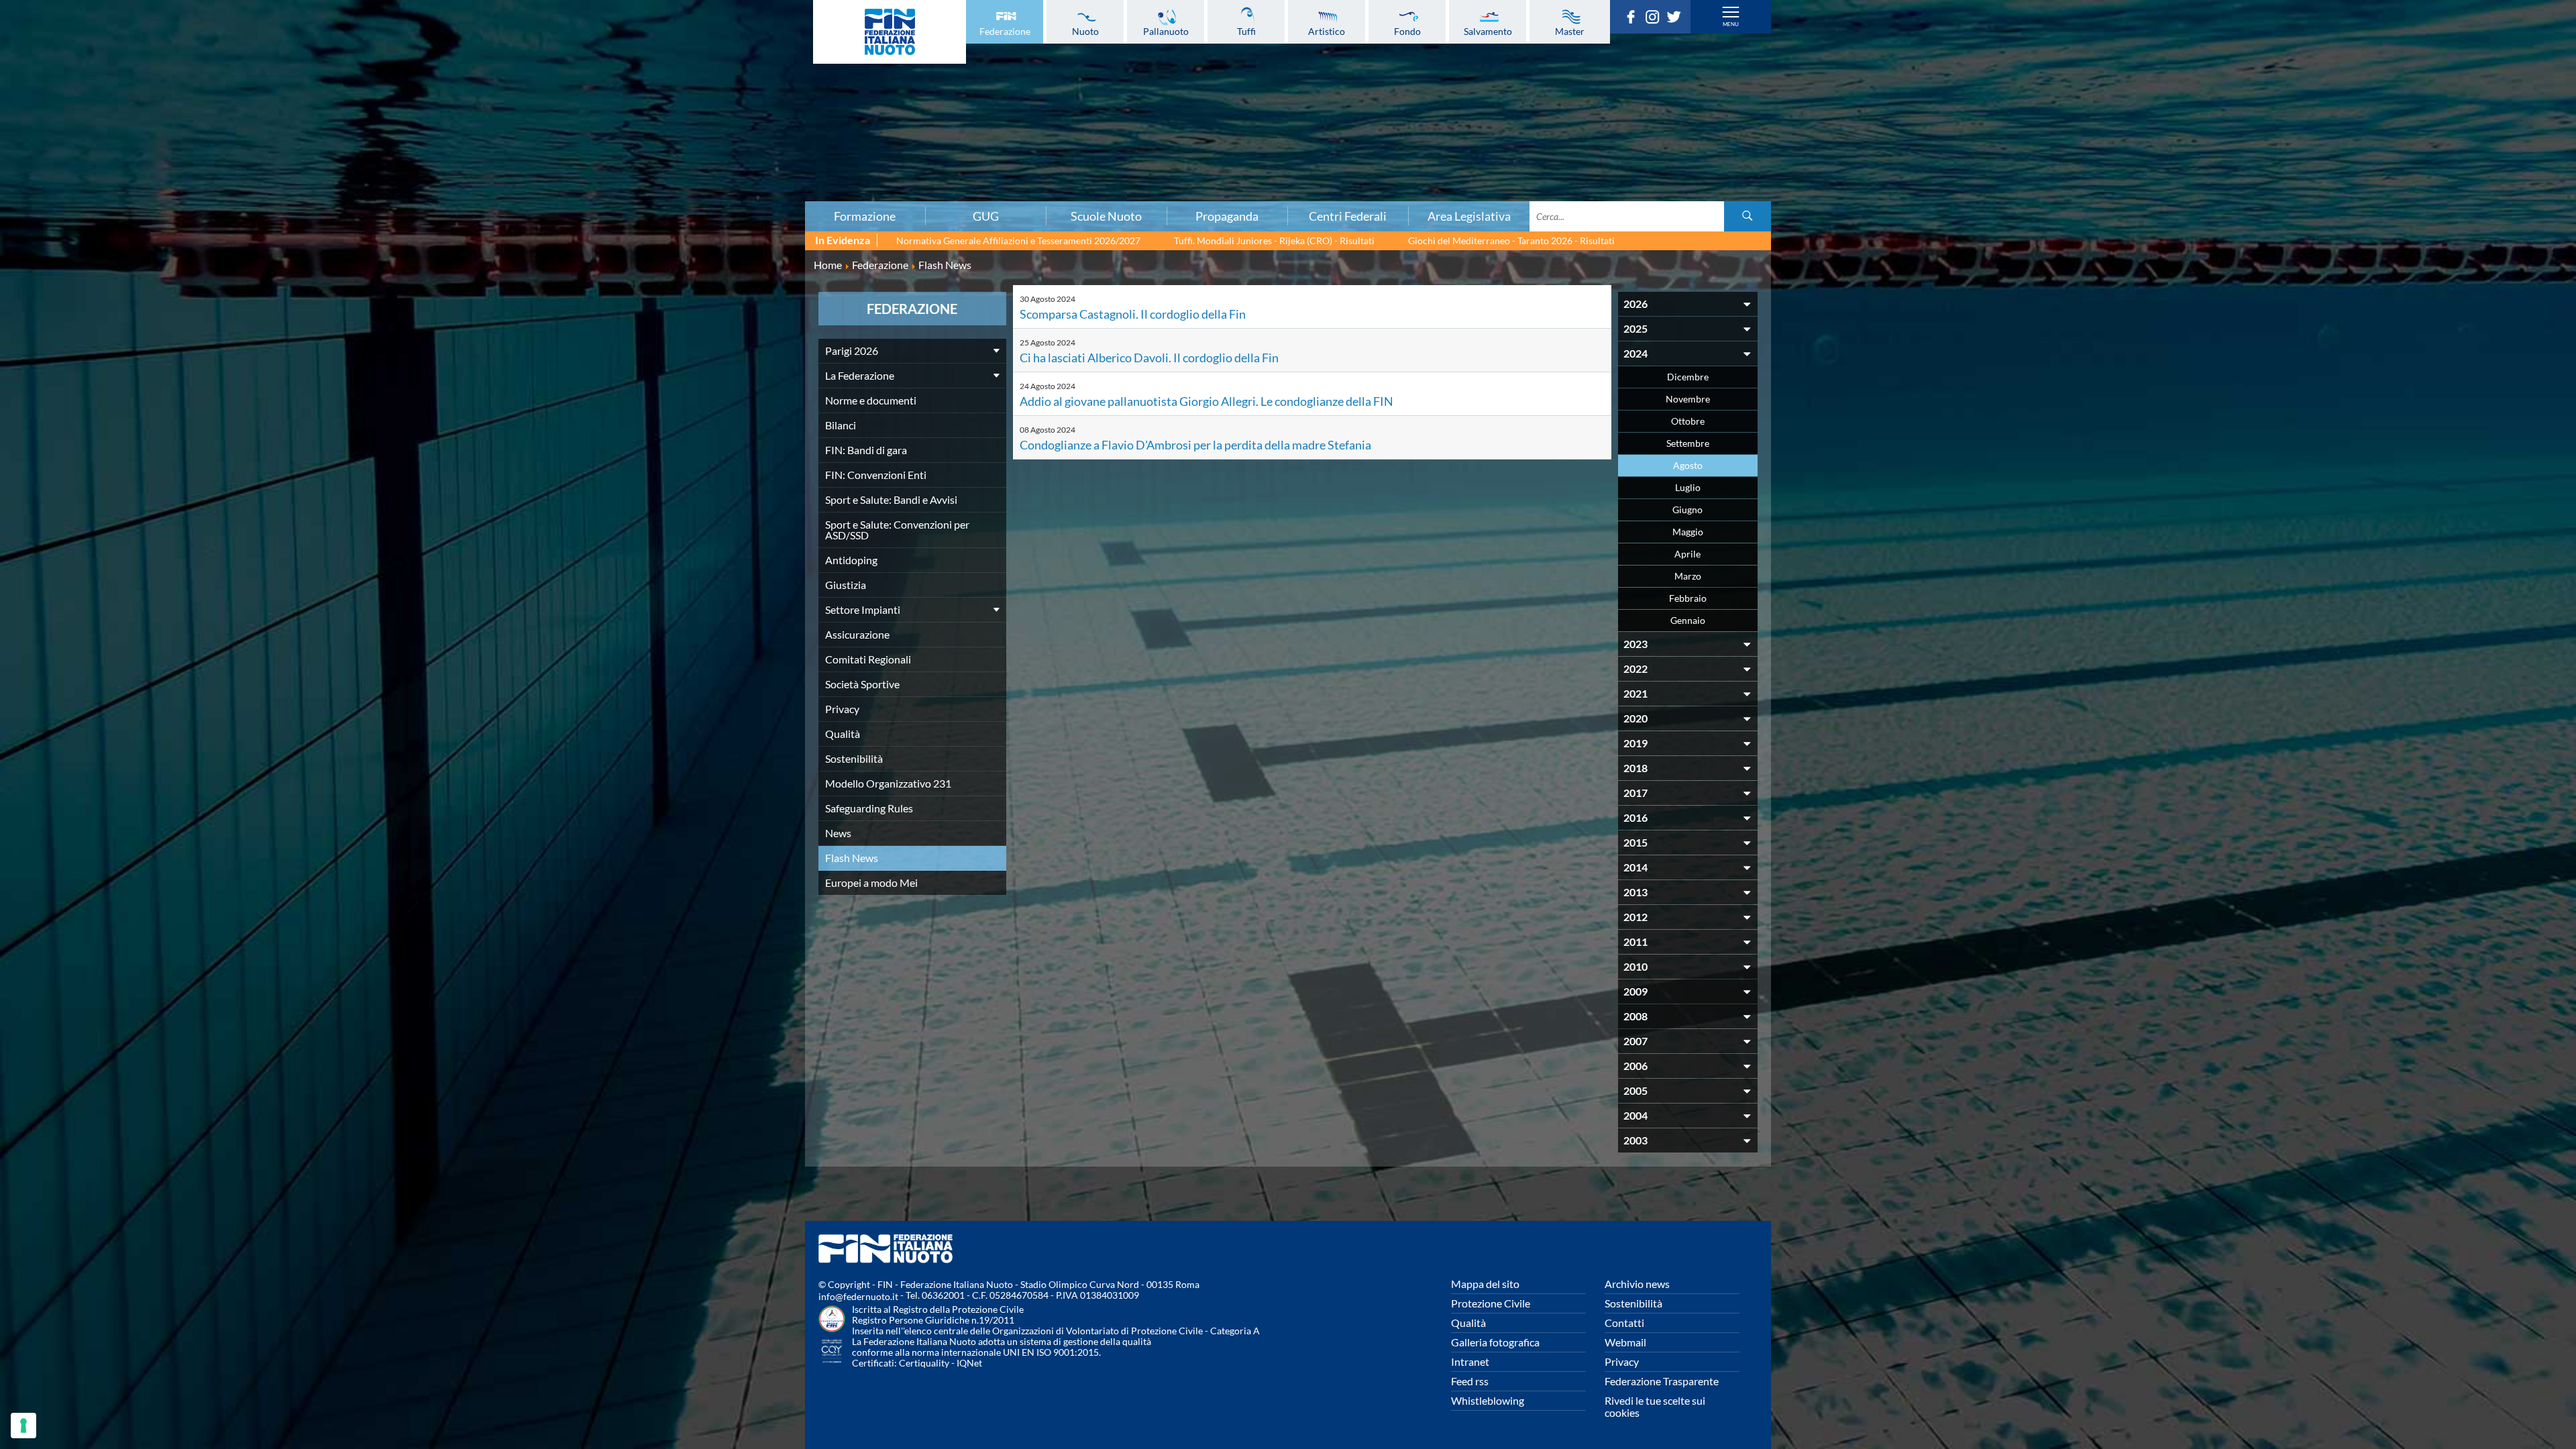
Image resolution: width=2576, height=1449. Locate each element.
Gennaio (1688, 620)
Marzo (1688, 576)
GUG (986, 216)
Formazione (865, 216)
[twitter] (1677, 19)
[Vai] (1748, 216)
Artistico (1327, 31)
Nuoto (1085, 31)
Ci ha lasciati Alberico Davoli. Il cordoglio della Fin (1149, 358)
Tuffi (1246, 31)
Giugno (1687, 509)
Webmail (1625, 1342)
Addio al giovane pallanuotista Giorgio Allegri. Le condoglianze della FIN (1206, 401)
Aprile (1687, 554)
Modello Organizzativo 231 (888, 783)
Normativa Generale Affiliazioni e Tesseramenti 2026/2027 (1018, 240)
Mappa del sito (1485, 1284)
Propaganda (1227, 216)
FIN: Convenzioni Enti (434, 103)
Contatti (1624, 1323)
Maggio (1688, 532)
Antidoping (435, 147)
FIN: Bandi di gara (434, 88)
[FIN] (890, 32)
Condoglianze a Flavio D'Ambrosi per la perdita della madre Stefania (1195, 445)
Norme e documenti (435, 58)
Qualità (843, 734)
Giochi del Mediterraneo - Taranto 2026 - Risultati (1511, 240)
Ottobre (1688, 421)
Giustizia (435, 162)
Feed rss (1470, 1381)
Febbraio (1688, 598)
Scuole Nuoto (1106, 216)
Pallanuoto (1166, 31)
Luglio (1688, 487)
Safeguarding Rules (869, 808)
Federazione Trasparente (1662, 1381)
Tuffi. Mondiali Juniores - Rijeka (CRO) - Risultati (1274, 240)
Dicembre (1688, 377)
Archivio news (1637, 1284)
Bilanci (435, 73)
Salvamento (1488, 31)
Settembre (1688, 443)
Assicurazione (434, 191)
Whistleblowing (1488, 1400)
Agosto (1688, 465)
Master (1570, 31)
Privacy (842, 709)
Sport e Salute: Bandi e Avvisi (434, 117)
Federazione (1005, 31)
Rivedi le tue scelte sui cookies (1655, 1406)
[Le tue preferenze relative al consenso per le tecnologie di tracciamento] (23, 1426)
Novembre (1688, 399)
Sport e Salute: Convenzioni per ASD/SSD (435, 132)
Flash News (852, 858)
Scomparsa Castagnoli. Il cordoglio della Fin (1133, 314)
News (838, 833)
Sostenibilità (854, 758)
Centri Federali (1348, 216)
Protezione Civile (1491, 1303)
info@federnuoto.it (858, 1296)
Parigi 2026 (434, 29)
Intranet (1470, 1361)
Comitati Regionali (868, 659)
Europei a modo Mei (871, 882)
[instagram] (1656, 19)
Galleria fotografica (1495, 1342)
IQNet (969, 1363)
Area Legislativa (1469, 216)
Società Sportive (862, 684)
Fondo (1407, 31)
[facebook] (1634, 19)
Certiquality (924, 1363)
